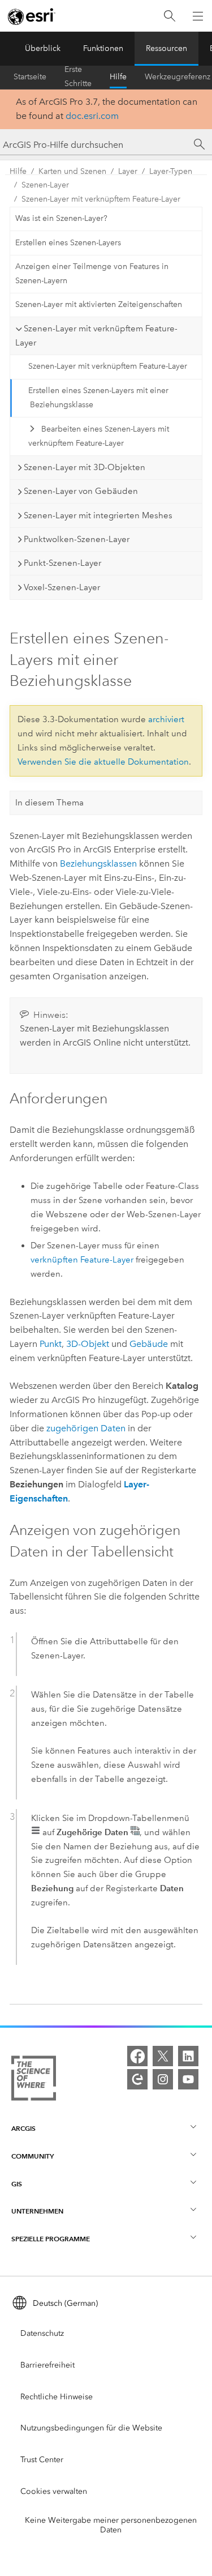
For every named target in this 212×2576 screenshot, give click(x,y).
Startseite (30, 77)
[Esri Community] (137, 2079)
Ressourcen (166, 48)
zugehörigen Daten (86, 1428)
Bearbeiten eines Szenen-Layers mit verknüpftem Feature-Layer (98, 436)
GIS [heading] (17, 2184)
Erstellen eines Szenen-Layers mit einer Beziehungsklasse (98, 398)
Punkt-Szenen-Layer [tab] (62, 563)
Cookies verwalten (54, 2491)
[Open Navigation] (198, 16)
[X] (163, 2056)
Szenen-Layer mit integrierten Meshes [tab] (98, 515)
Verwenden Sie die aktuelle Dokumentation (103, 762)
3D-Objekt (88, 1344)
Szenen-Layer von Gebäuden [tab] (81, 491)
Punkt (51, 1344)
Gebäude (149, 1344)
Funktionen (103, 48)
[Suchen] (170, 16)
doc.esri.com (92, 116)
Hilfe (118, 77)
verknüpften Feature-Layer (82, 1260)
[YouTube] (188, 2079)
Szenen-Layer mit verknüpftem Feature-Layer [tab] (96, 336)
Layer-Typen (171, 171)
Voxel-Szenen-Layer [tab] (62, 587)
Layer (128, 171)
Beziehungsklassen (98, 863)
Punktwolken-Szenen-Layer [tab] (77, 539)
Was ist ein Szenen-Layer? (61, 218)
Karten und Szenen (72, 171)
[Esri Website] (32, 16)
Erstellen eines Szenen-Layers (68, 243)
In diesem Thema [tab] (49, 803)
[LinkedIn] (188, 2056)
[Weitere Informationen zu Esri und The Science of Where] (34, 2080)
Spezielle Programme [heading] (51, 2239)
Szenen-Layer (45, 185)
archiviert (166, 719)
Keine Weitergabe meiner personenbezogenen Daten (111, 2525)
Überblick (43, 48)
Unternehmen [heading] (37, 2211)
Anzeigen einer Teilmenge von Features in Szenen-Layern (92, 274)
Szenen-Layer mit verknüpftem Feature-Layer (101, 199)
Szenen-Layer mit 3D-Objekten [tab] (85, 467)
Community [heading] (33, 2156)
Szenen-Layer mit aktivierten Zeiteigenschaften (99, 304)
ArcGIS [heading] (23, 2128)
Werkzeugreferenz (178, 77)
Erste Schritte (78, 77)
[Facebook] (137, 2056)
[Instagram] (163, 2079)
